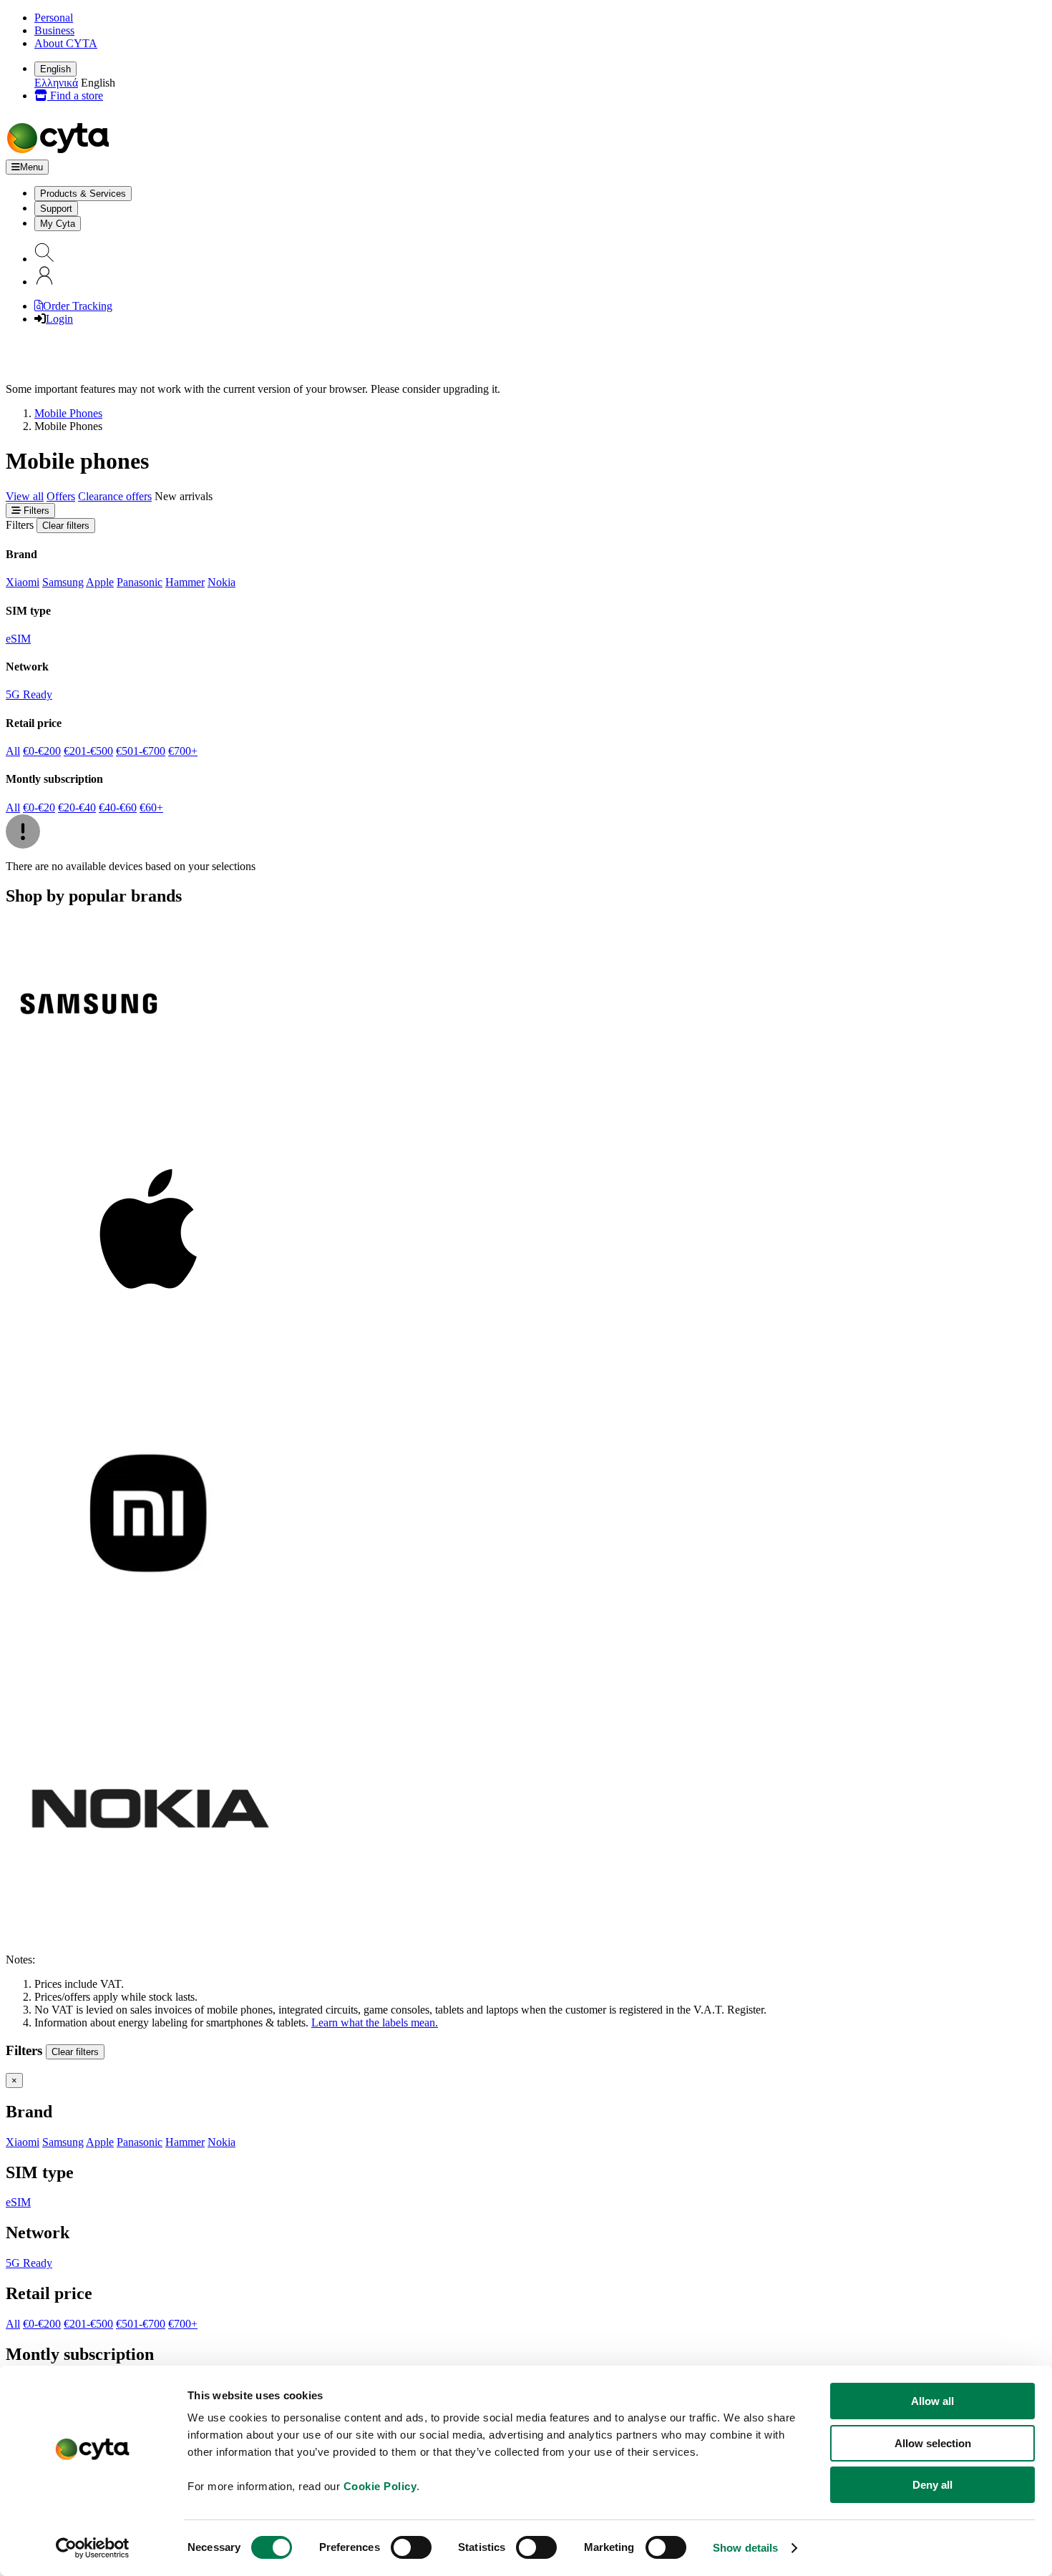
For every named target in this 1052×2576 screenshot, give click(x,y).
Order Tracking (78, 306)
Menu (31, 167)
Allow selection (933, 2443)
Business (54, 30)
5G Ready (29, 694)
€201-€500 (88, 751)
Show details (745, 2548)
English (55, 69)
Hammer (185, 582)
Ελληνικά (56, 83)
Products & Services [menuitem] (83, 194)
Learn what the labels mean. (375, 2023)
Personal (54, 18)
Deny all (932, 2485)
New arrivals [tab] (184, 496)
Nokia (221, 582)
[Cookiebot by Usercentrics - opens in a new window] (93, 2548)
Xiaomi (23, 582)
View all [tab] (25, 496)
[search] (44, 259)
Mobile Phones (68, 413)
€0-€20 (39, 808)
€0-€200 (42, 751)
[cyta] (61, 153)
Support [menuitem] (56, 209)
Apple (100, 582)
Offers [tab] (61, 496)
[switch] (411, 2547)
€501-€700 (141, 751)
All (13, 751)
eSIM (18, 639)
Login (59, 319)
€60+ (151, 808)
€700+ (183, 751)
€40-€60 (118, 808)
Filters (35, 511)
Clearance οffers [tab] (115, 496)
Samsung (63, 582)
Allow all (932, 2401)
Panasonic (140, 582)
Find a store (75, 96)
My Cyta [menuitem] (58, 224)
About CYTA (66, 43)
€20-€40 (77, 808)
